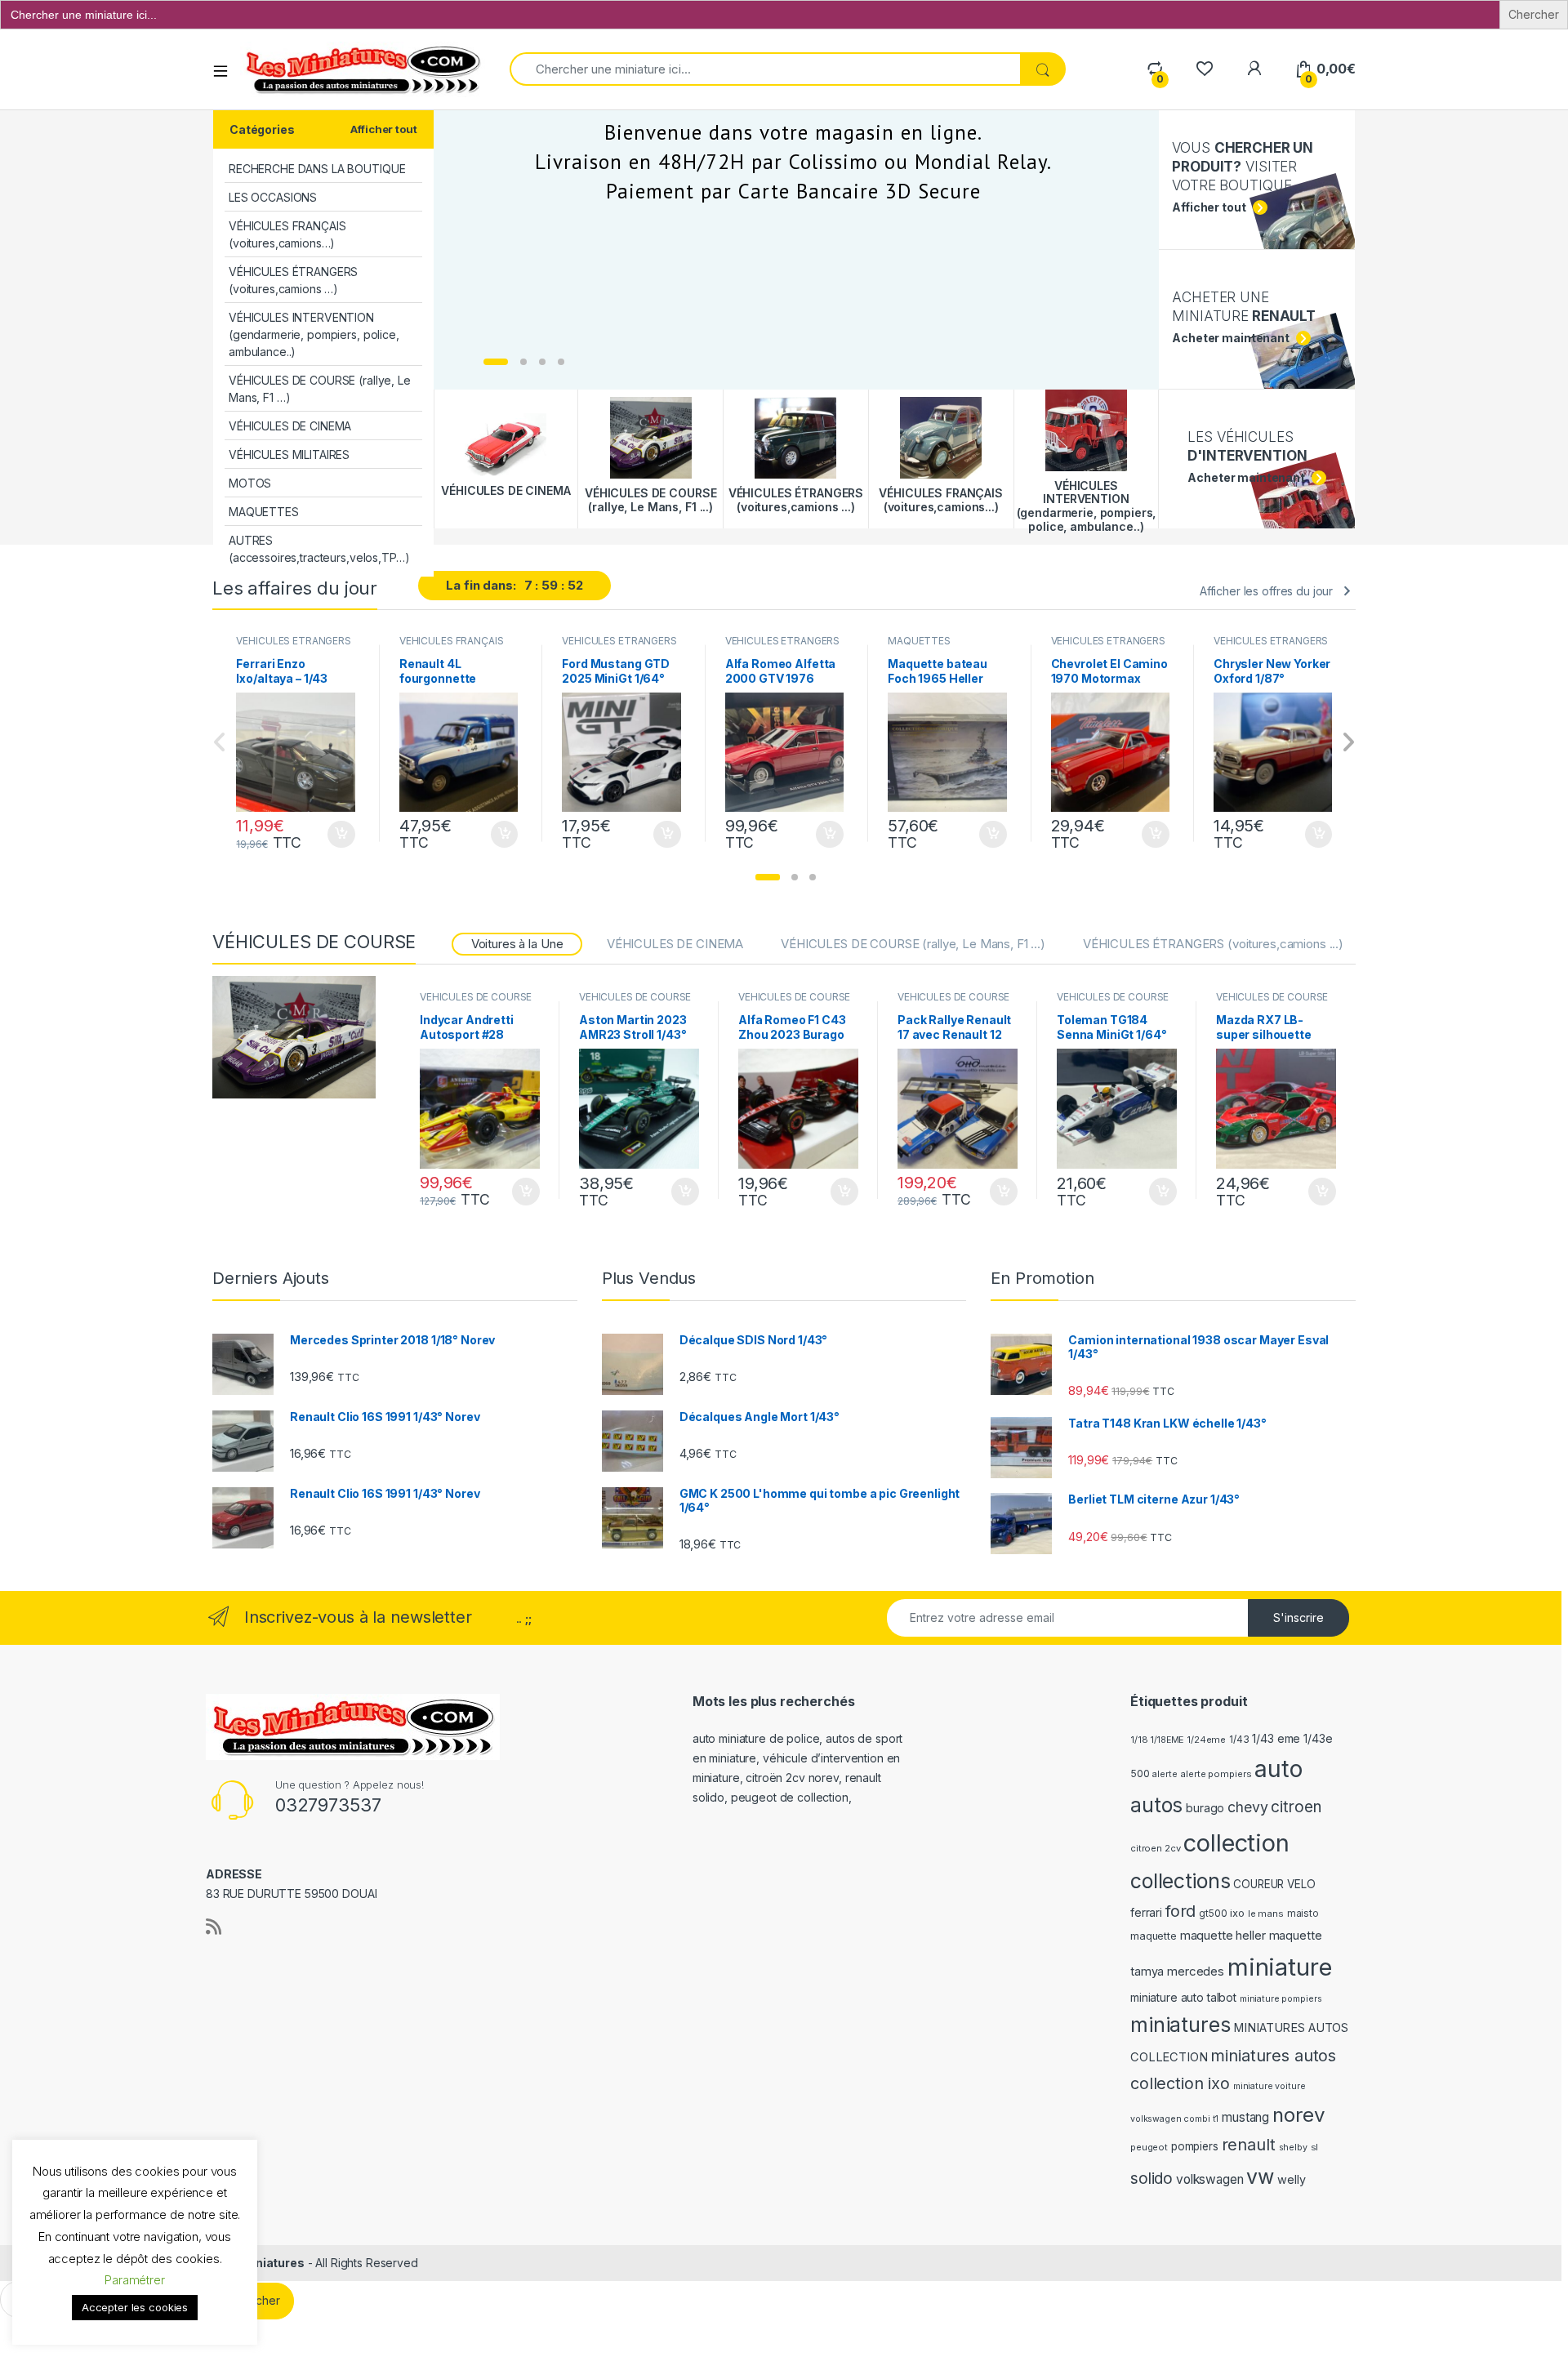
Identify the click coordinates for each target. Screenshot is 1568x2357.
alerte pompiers (1216, 1774)
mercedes (1196, 1972)
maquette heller (1223, 1936)
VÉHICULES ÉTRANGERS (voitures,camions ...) (293, 646)
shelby (1293, 2148)
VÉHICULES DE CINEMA (290, 426)
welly (1291, 2179)
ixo (1237, 1913)
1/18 (1139, 1740)
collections (1180, 1881)
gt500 (1213, 1914)
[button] (768, 877)
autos (1156, 1805)
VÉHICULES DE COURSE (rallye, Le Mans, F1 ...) (913, 944)
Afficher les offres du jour (1266, 591)
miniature (1280, 1967)
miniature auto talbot (1183, 1997)
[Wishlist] (1204, 69)
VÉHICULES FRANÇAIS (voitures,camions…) (287, 234)
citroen (1296, 1807)
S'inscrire (1298, 1617)
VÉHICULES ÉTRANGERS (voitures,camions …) (293, 280)
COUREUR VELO (1274, 1884)
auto (1278, 1769)
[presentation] (1348, 744)
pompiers (1195, 2146)
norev (1298, 2115)
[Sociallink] (214, 1927)
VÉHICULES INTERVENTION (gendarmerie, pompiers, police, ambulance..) (314, 334)
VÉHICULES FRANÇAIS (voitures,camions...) (451, 646)
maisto (1303, 1914)
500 (1140, 1773)
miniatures (1180, 2025)
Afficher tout (383, 129)
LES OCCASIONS (273, 197)
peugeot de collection (790, 1797)
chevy (1247, 1807)
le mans (1266, 1914)
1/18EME (1167, 1740)
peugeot (1149, 2147)
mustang (1245, 2117)
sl (1315, 2147)
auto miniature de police (756, 1738)
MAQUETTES (264, 512)
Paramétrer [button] (135, 2280)
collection (1236, 1843)
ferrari (1146, 1912)
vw (1260, 2177)
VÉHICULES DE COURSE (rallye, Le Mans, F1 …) (320, 389)
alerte (1165, 1774)
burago (1205, 1808)
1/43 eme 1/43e (1292, 1738)
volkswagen (1210, 2179)
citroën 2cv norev (792, 1778)
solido (1151, 2179)
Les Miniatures (262, 2263)
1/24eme (1206, 1740)
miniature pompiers (1281, 1999)
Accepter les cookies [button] (135, 2307)
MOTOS (250, 483)
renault (1249, 2145)
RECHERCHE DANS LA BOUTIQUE (317, 169)
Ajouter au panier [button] (336, 835)
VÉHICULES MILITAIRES (289, 454)
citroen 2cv (1155, 1848)
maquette (1154, 1936)
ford (1180, 1911)
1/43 (1239, 1740)
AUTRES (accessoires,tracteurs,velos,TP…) (319, 549)
